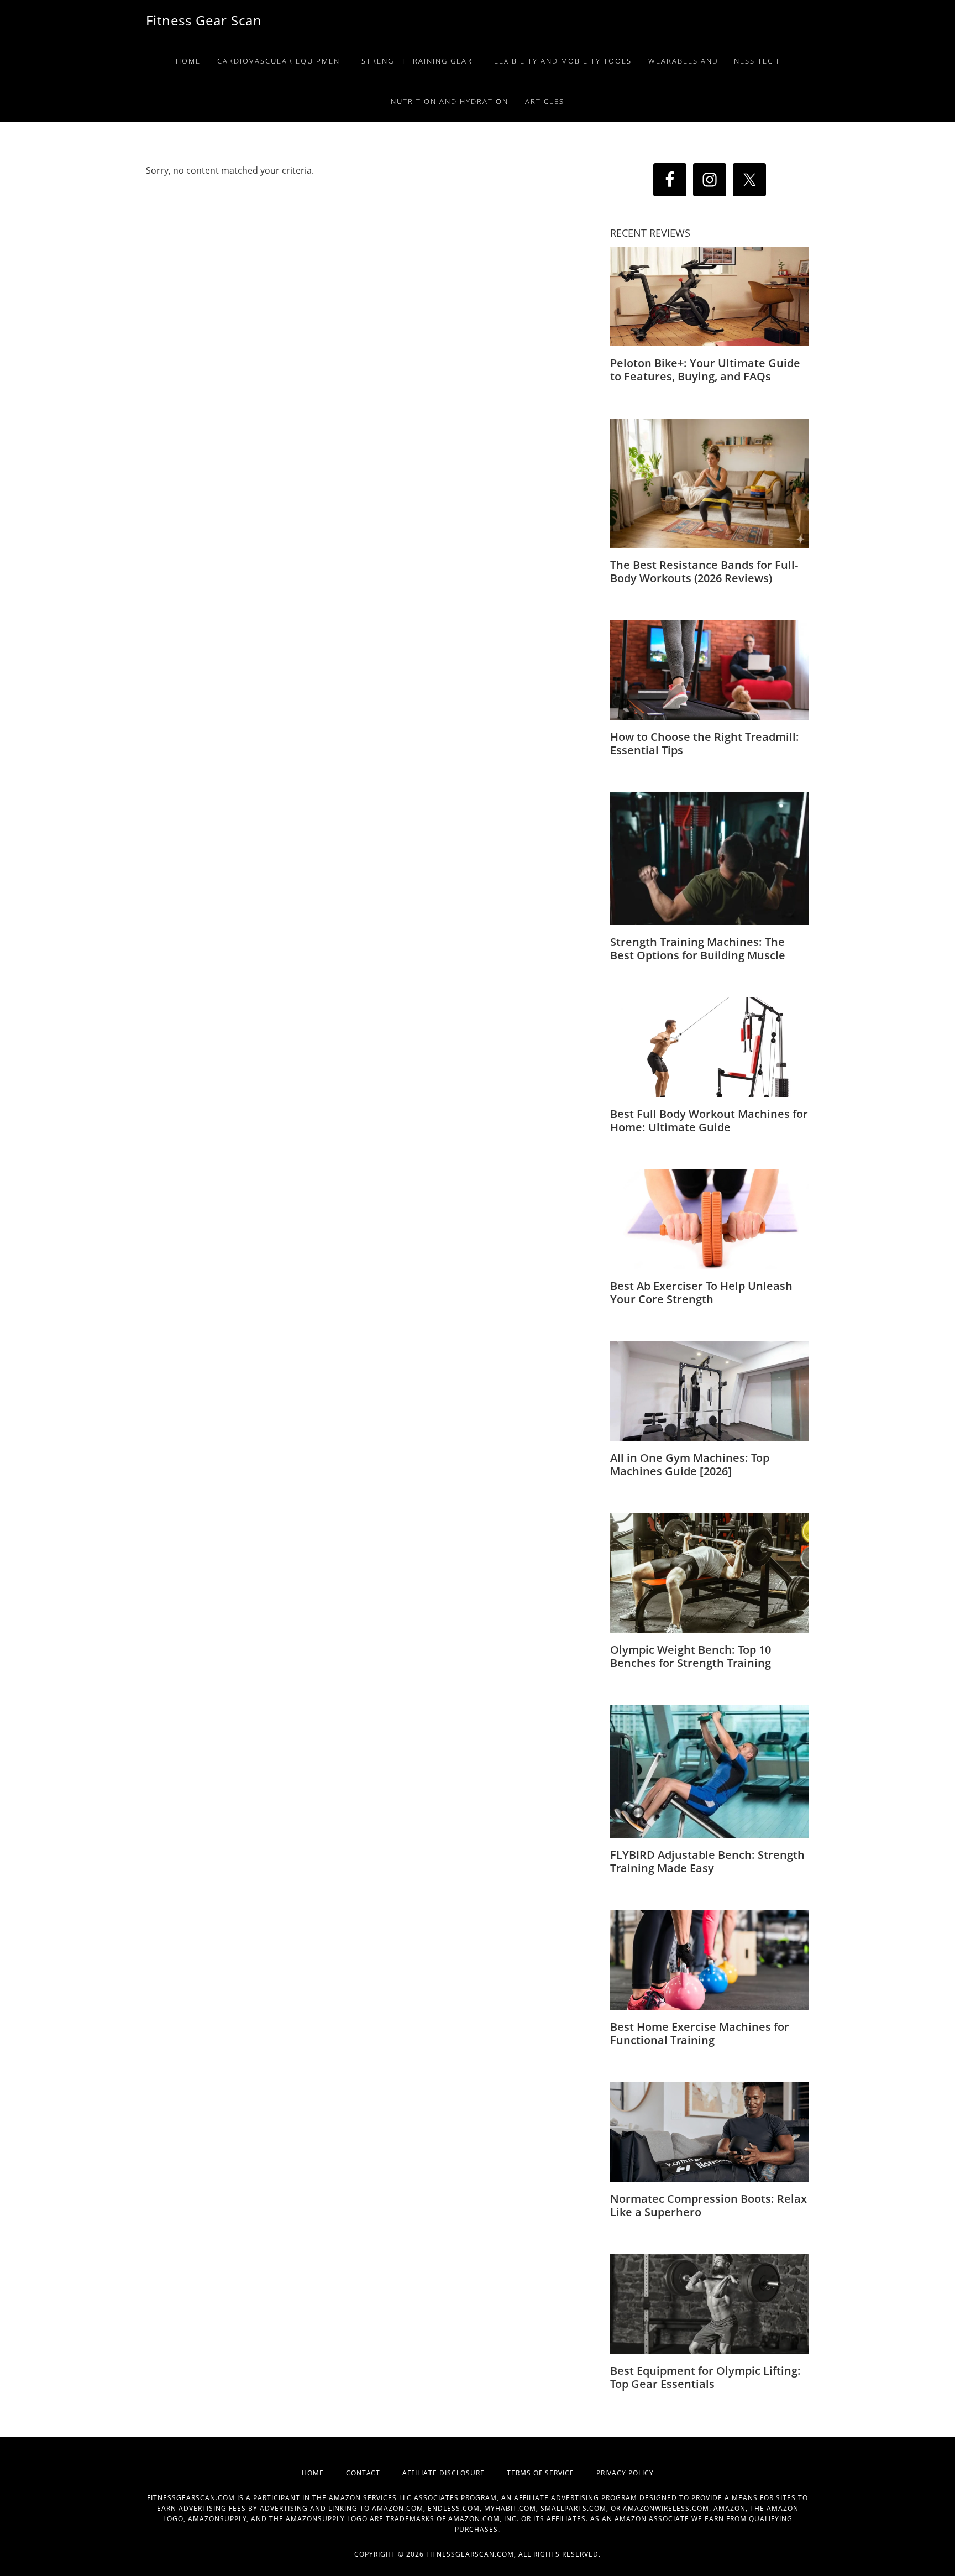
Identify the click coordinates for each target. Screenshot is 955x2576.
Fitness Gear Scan (204, 20)
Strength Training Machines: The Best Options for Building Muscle (698, 949)
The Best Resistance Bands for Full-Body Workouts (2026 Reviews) (704, 571)
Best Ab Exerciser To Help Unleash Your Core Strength (701, 1292)
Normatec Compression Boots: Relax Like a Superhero (709, 2205)
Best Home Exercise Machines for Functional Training (700, 2033)
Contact (374, 2473)
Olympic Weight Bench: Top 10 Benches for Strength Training (691, 1656)
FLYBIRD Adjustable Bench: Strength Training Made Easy (707, 1861)
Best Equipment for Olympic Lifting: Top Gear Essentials (705, 2377)
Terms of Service (552, 2473)
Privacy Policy (625, 2473)
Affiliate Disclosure (455, 2473)
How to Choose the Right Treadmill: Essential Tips (705, 743)
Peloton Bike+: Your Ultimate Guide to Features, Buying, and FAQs (705, 370)
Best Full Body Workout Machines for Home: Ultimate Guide (709, 1120)
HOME (324, 2473)
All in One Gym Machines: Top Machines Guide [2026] (690, 1464)
